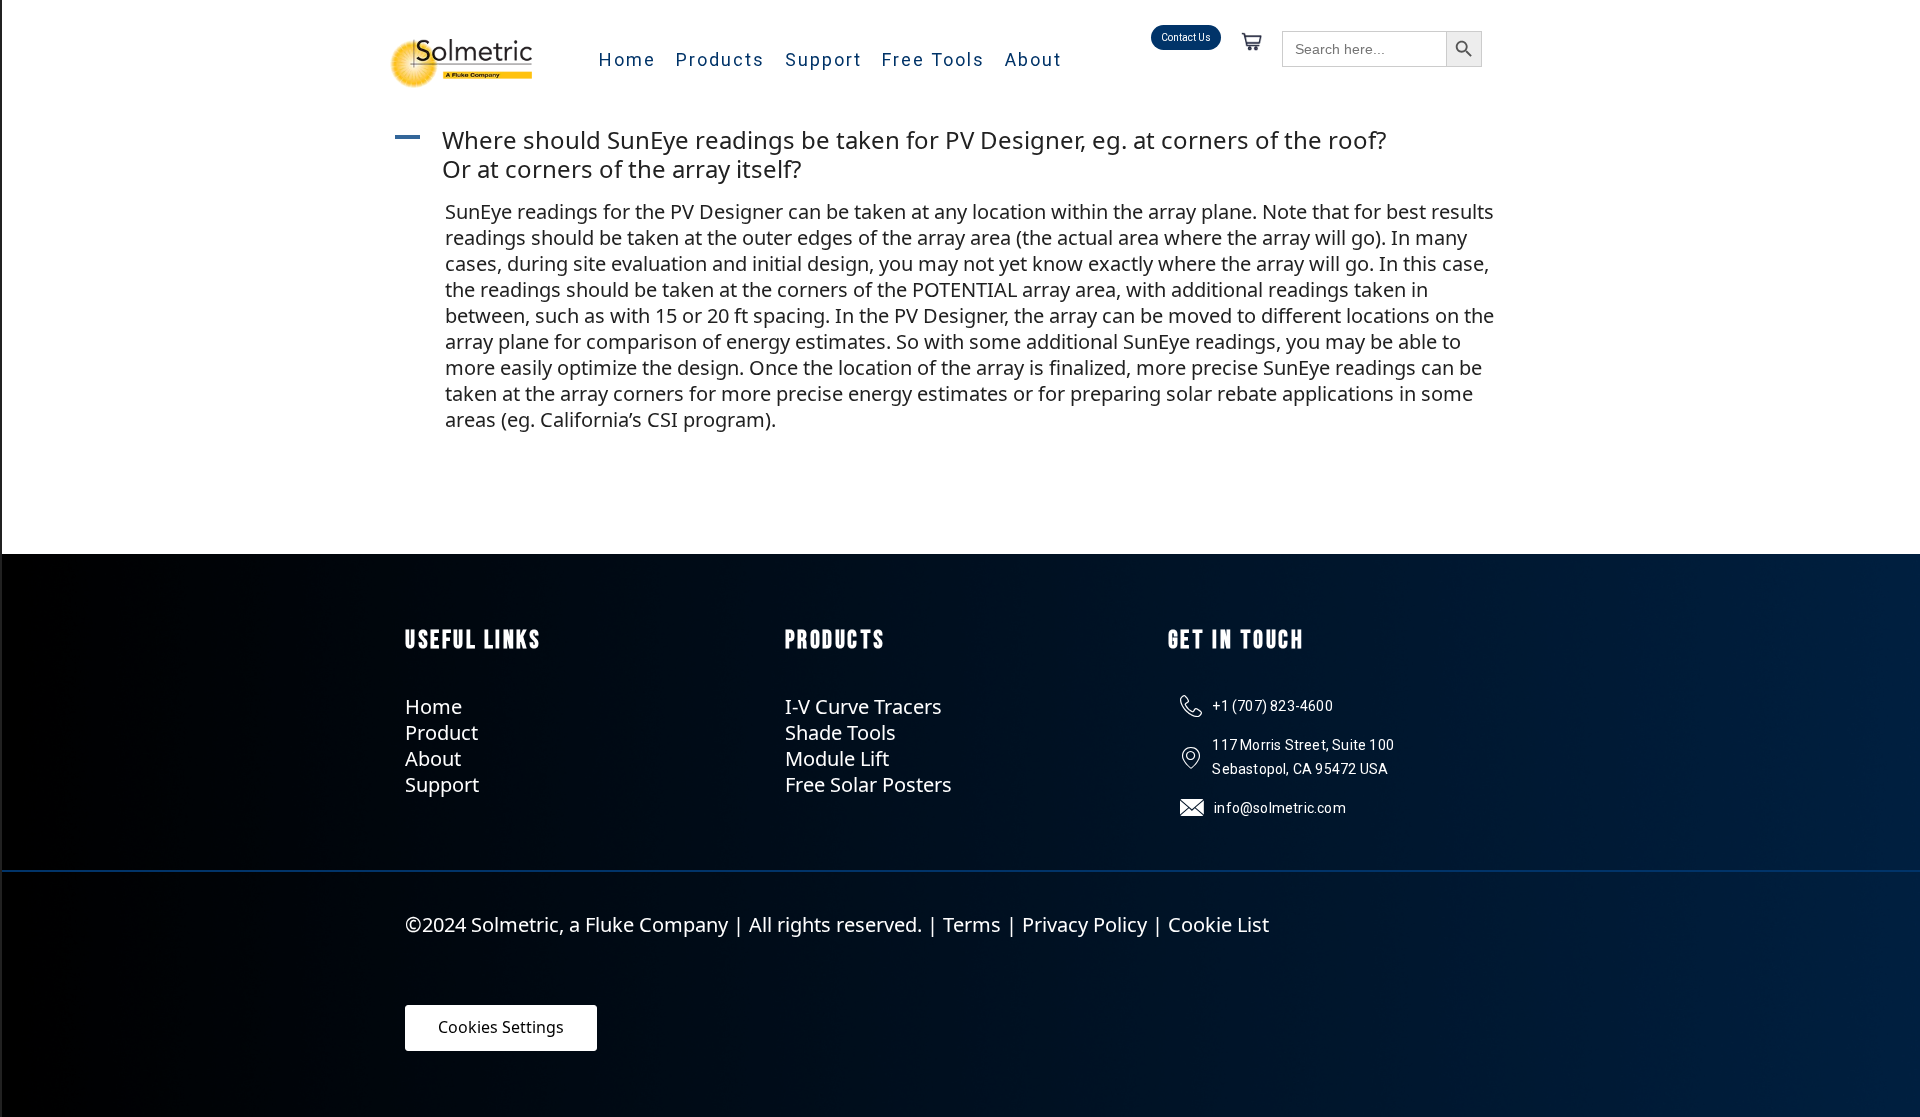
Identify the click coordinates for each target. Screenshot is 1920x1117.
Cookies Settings (501, 1027)
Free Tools (933, 59)
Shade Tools (840, 732)
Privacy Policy (1084, 924)
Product (441, 732)
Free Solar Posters (868, 784)
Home (627, 59)
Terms (972, 924)
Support (823, 59)
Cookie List (1218, 924)
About (1033, 59)
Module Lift (837, 758)
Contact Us (1186, 37)
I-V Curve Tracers (863, 706)
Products (720, 59)
